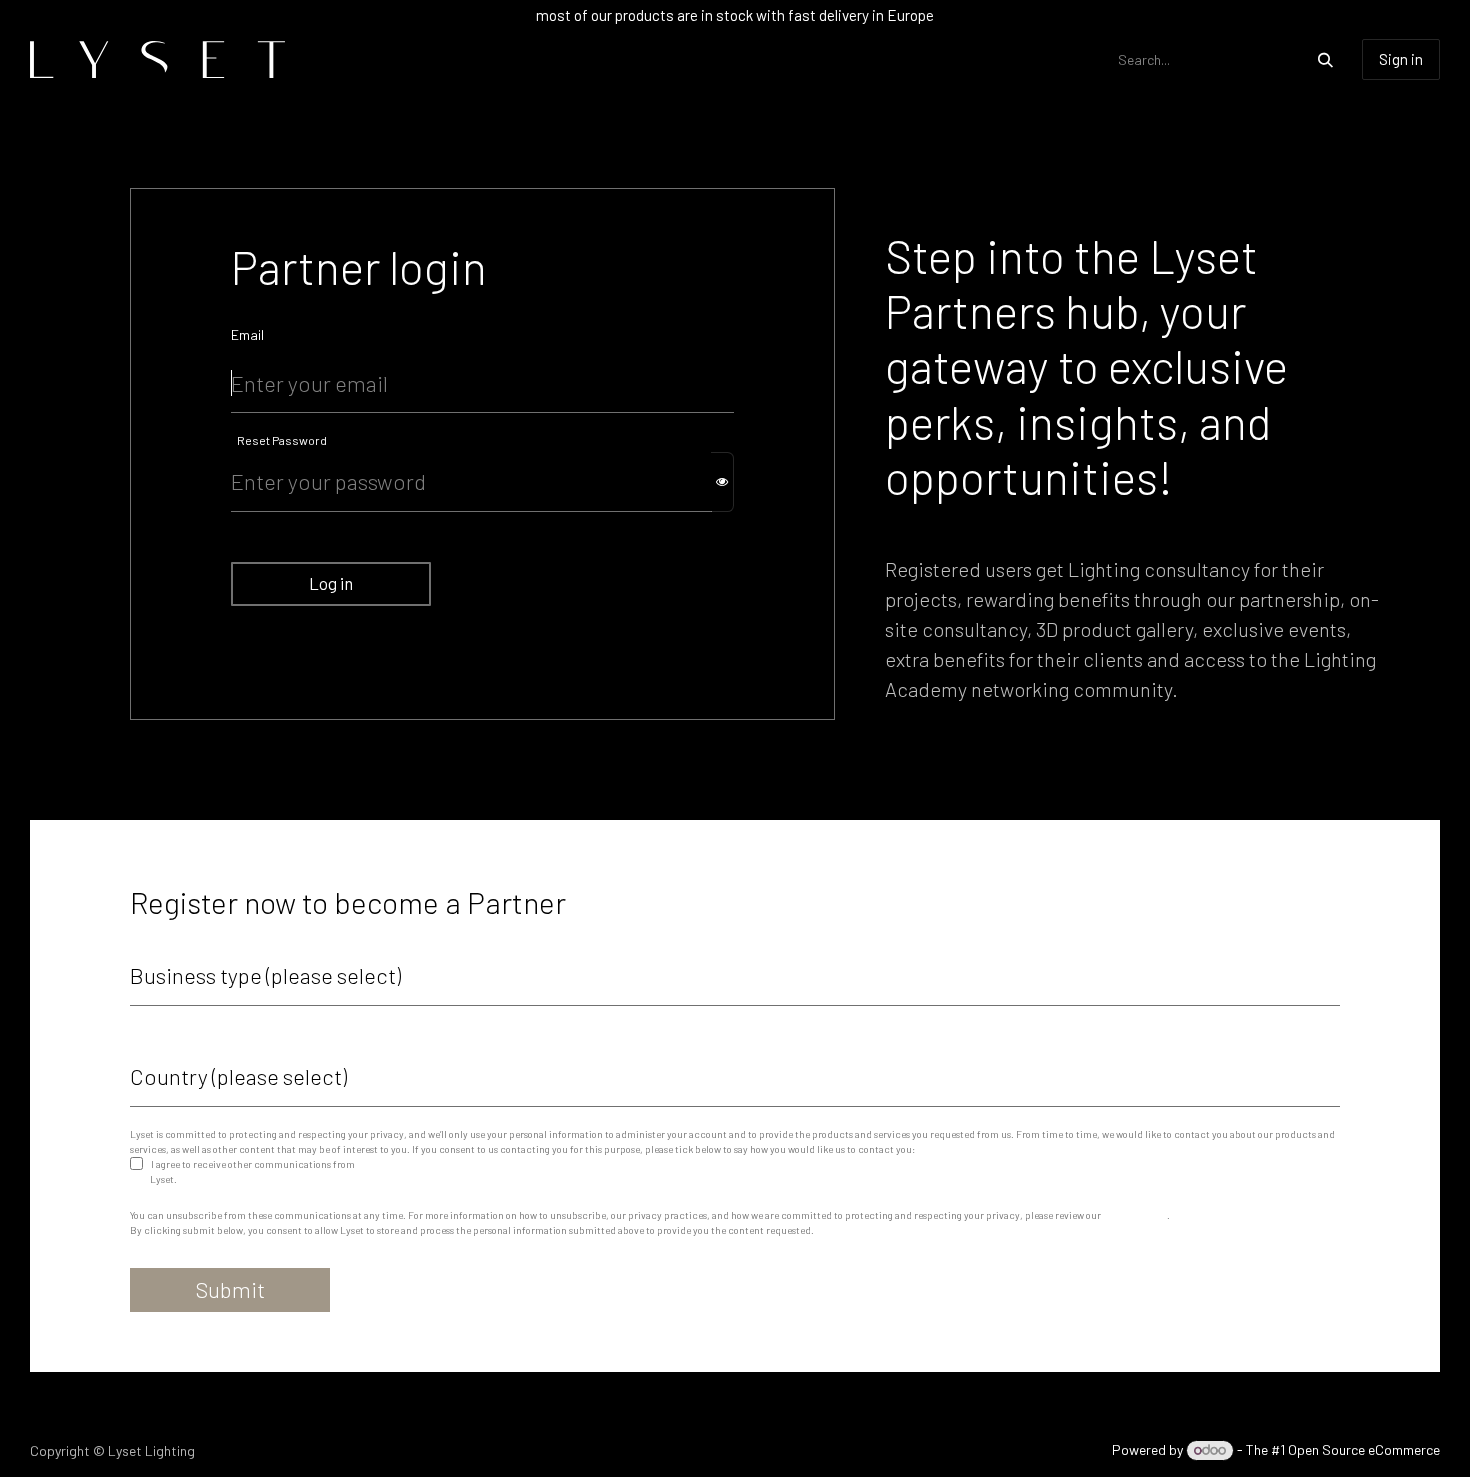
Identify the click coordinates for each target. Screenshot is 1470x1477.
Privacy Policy (1135, 1215)
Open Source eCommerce (1364, 1449)
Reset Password (282, 440)
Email (247, 334)
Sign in (1401, 59)
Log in (331, 583)
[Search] (1325, 59)
